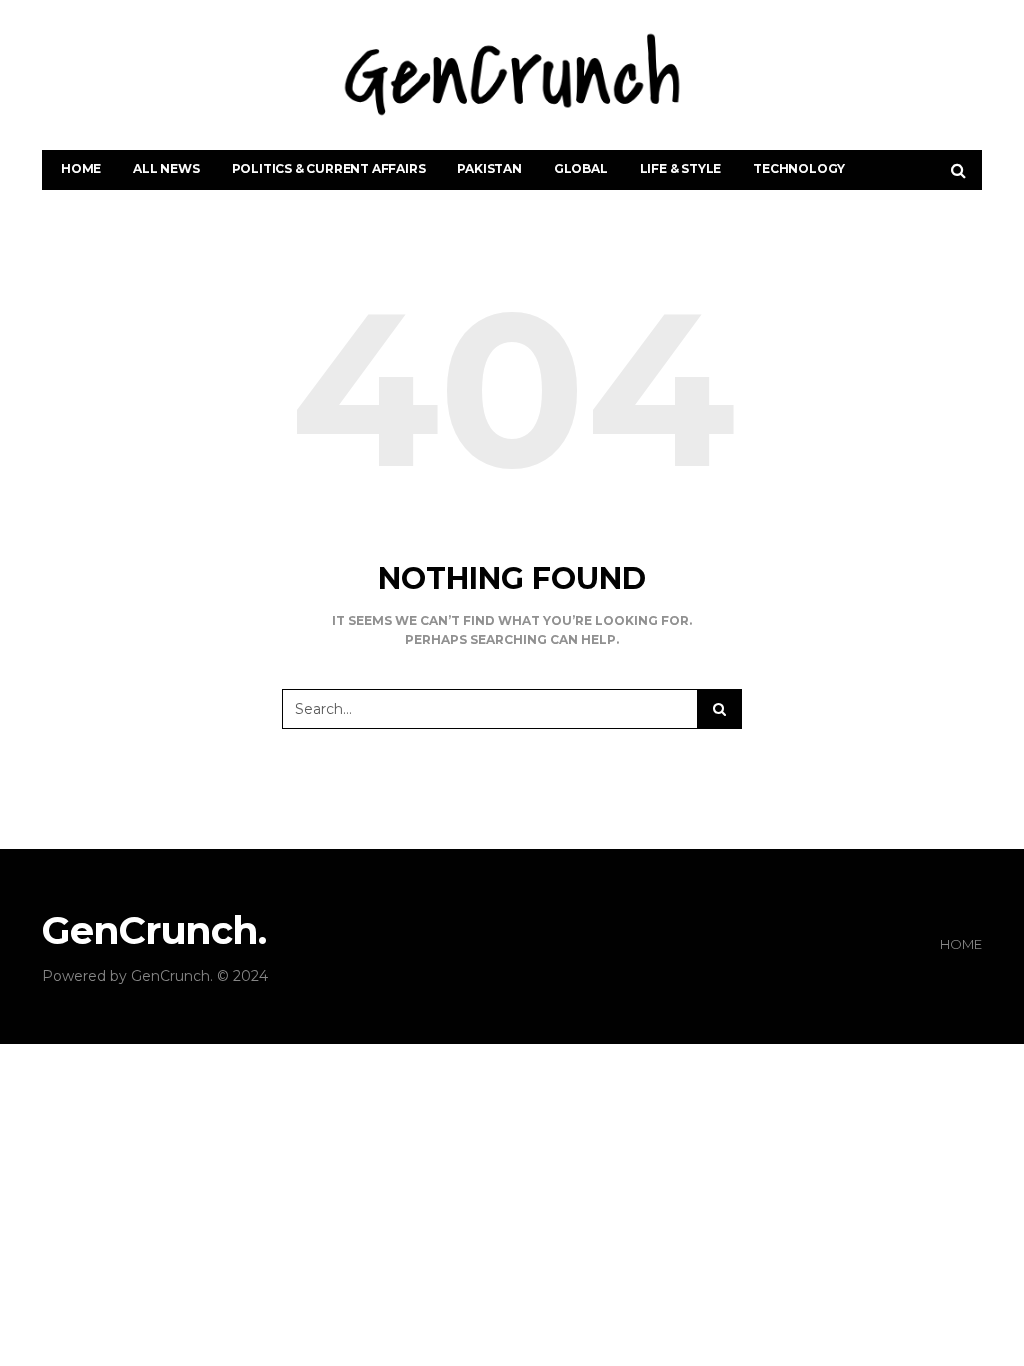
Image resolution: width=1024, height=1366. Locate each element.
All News (166, 168)
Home (81, 168)
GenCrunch (170, 976)
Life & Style (681, 168)
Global (581, 168)
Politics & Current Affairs (329, 168)
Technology (799, 168)
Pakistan (489, 168)
